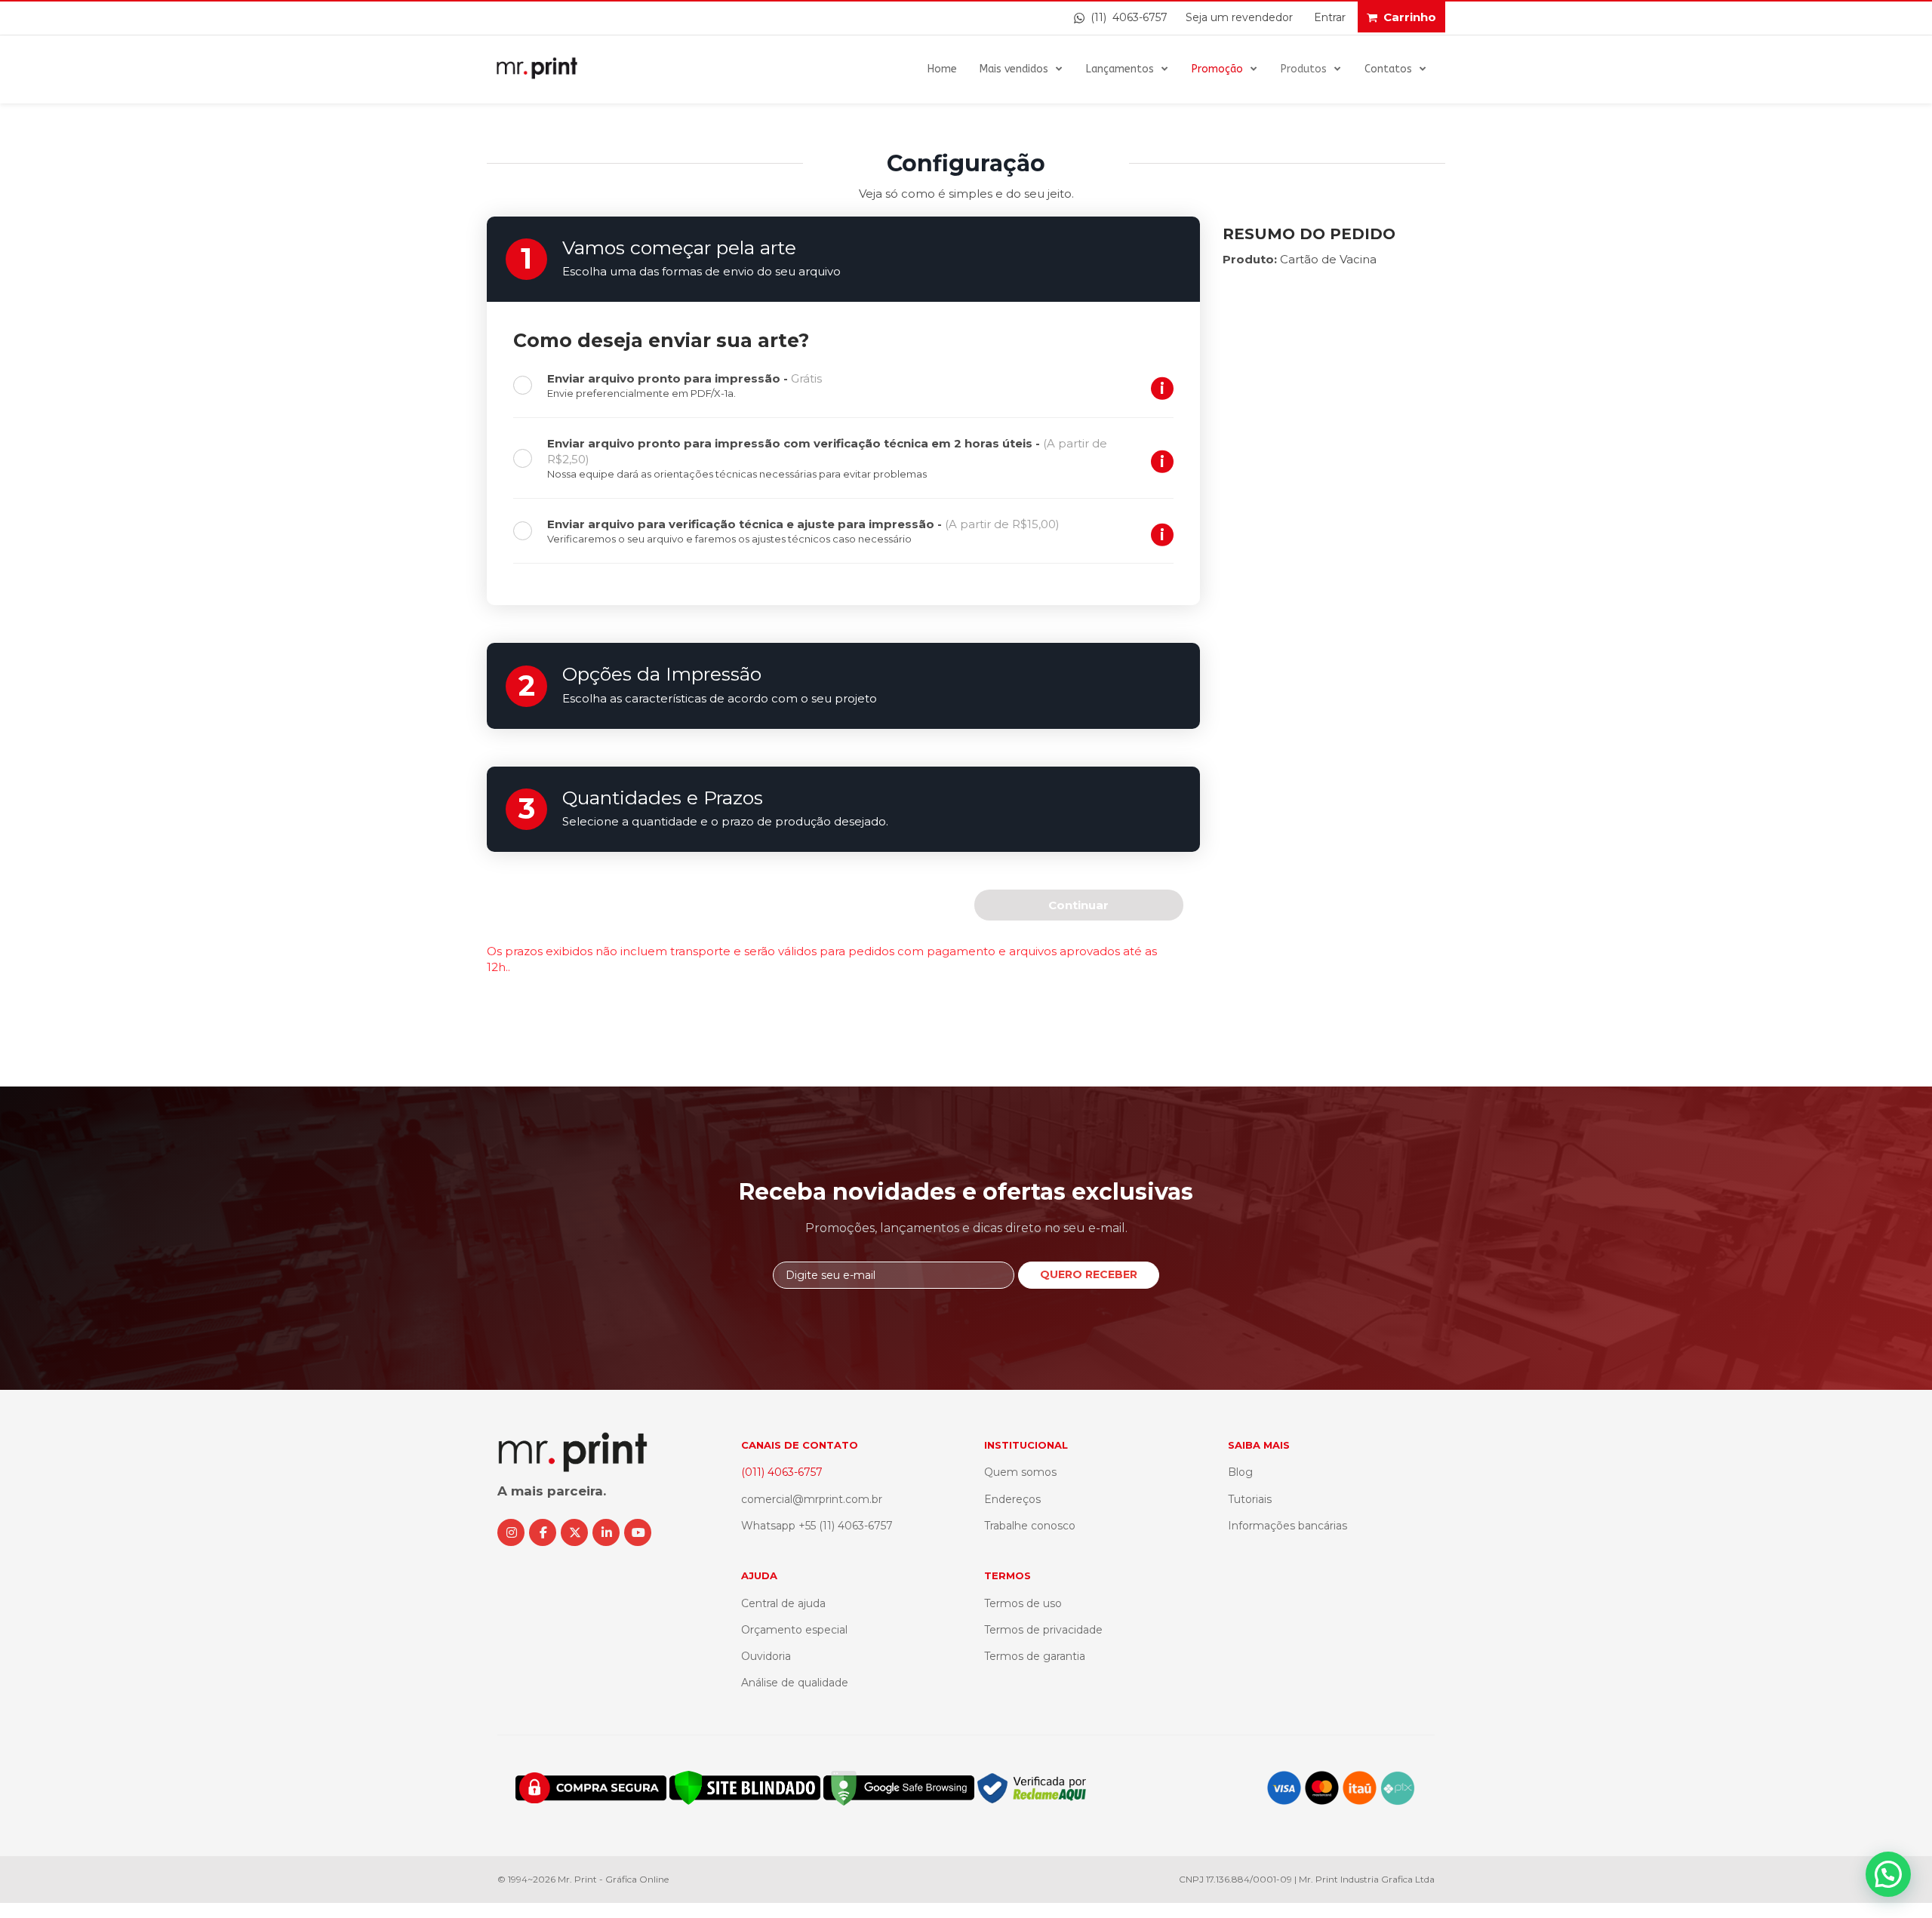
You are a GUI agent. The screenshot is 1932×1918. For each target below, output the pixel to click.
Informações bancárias (1287, 1526)
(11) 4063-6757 (1126, 17)
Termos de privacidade (1043, 1630)
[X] (574, 1532)
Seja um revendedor (1239, 17)
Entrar (1330, 17)
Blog (1240, 1472)
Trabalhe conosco (1030, 1526)
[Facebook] (543, 1532)
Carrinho (1410, 17)
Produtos (1304, 69)
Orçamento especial (794, 1630)
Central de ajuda (783, 1603)
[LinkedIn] (606, 1532)
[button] (1888, 1874)
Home (942, 69)
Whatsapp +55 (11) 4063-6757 (817, 1526)
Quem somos (1020, 1472)
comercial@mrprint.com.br (812, 1499)
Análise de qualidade (795, 1683)
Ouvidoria (766, 1656)
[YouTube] (638, 1532)
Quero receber (1089, 1274)
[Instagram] (511, 1532)
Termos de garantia (1035, 1656)
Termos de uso (1023, 1603)
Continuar (1078, 905)
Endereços (1012, 1499)
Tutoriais (1250, 1499)
